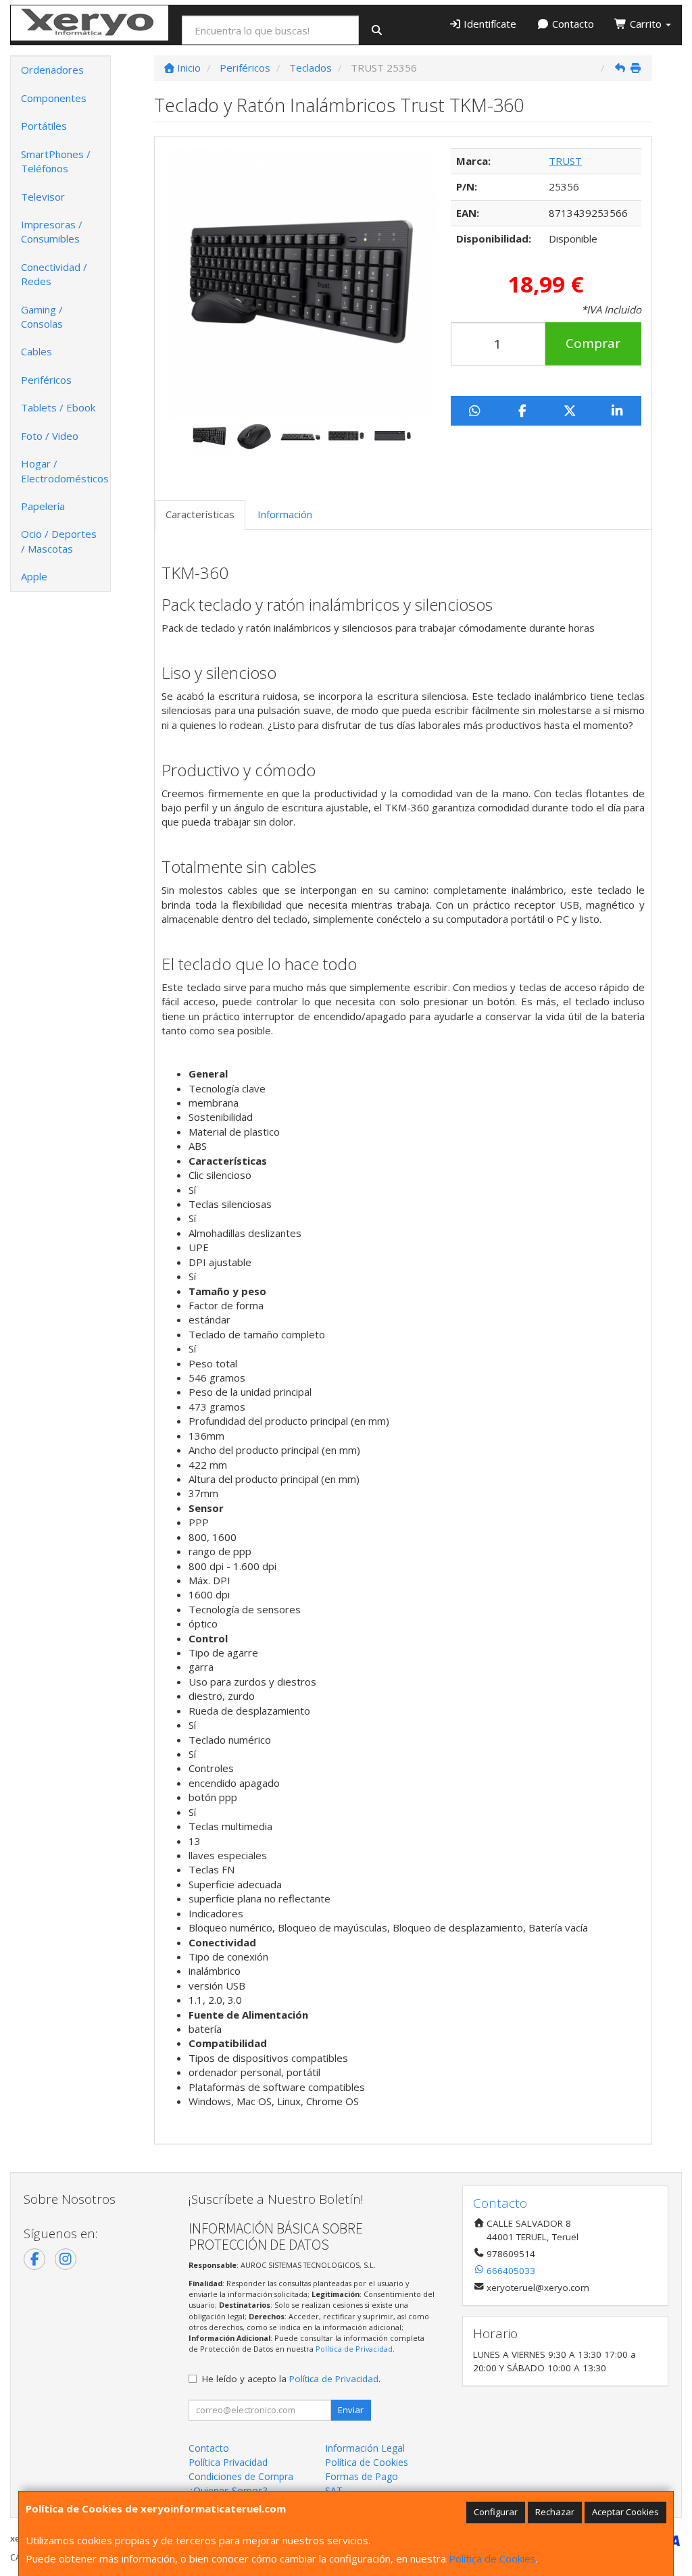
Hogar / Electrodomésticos (65, 471)
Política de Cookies (492, 2558)
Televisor (43, 197)
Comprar (593, 343)
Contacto (572, 24)
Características (200, 514)
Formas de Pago (362, 2476)
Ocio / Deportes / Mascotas (59, 541)
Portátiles (44, 126)
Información (285, 514)
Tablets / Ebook (58, 407)
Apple (34, 576)
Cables (36, 351)
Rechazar (555, 2512)
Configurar (496, 2512)
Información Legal (365, 2448)
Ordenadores (52, 70)
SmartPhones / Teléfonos (56, 161)
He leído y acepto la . (291, 2379)
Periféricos (46, 380)
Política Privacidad (228, 2462)
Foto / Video (50, 436)
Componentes (54, 98)
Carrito (646, 24)
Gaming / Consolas (42, 317)
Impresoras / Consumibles (52, 231)
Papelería (43, 506)
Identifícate (489, 24)
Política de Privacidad (354, 2349)
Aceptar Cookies (625, 2512)
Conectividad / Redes (54, 274)
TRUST (565, 161)
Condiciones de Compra (241, 2476)
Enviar (351, 2410)
